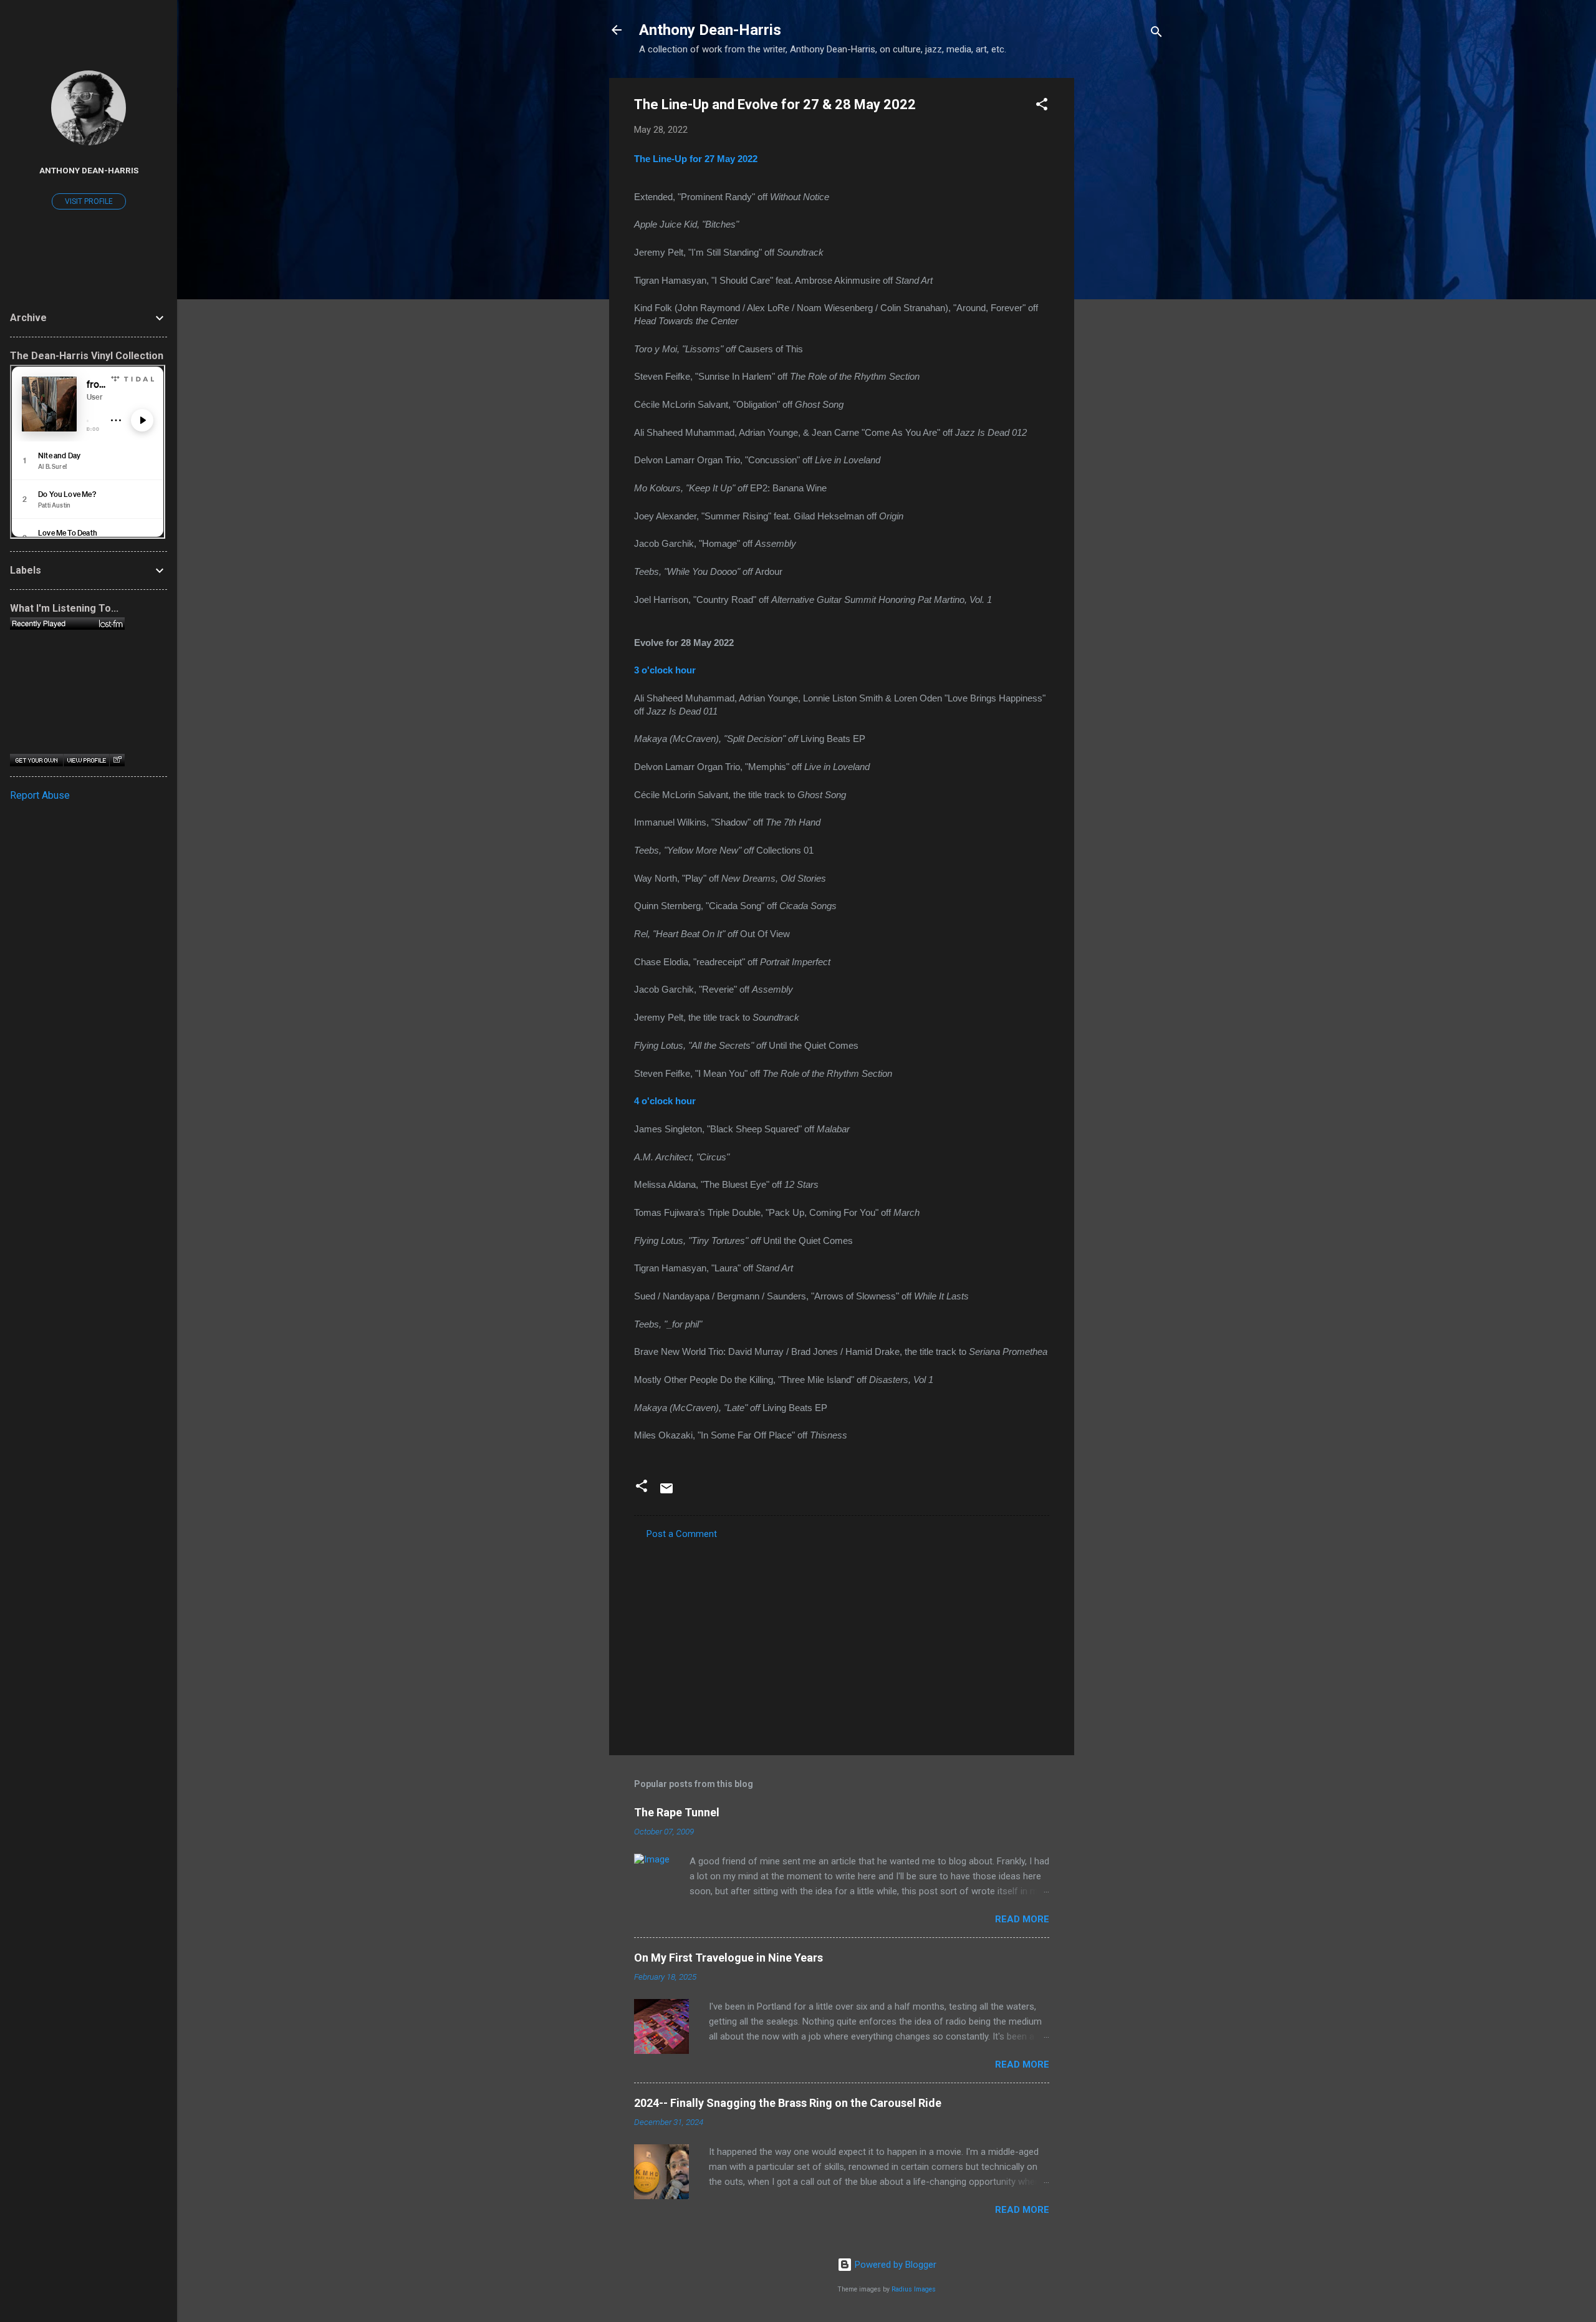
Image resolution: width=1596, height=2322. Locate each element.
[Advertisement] (1124, 265)
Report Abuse (40, 795)
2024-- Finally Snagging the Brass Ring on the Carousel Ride (788, 2103)
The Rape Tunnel (677, 1812)
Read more (1022, 1919)
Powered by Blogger (894, 2265)
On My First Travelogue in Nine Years (728, 1958)
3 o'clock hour (665, 670)
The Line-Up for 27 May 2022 (696, 159)
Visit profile (89, 201)
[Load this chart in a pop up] (117, 760)
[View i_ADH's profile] (86, 760)
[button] (1042, 106)
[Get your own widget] (36, 760)
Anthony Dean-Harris (710, 30)
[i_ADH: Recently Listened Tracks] (67, 624)
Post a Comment (682, 1534)
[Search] (1156, 34)
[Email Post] (666, 1493)
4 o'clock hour (665, 1101)
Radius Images (914, 2289)
